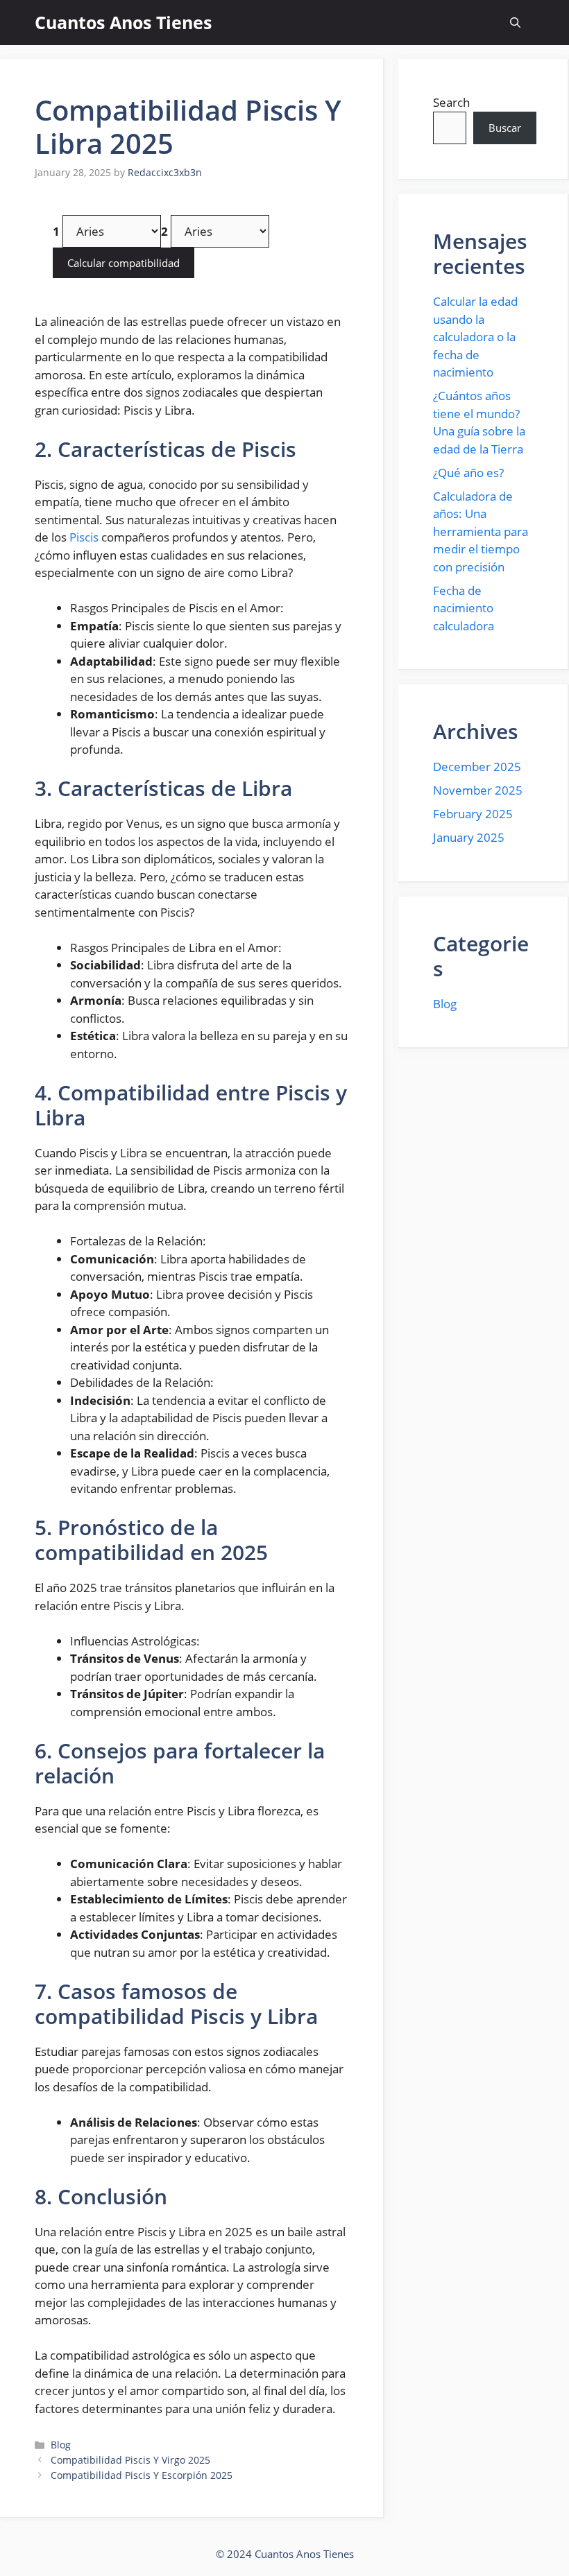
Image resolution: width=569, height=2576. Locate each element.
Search (451, 102)
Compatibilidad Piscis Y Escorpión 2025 (142, 2475)
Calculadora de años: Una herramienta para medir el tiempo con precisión (481, 531)
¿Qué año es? (468, 473)
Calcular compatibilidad (124, 263)
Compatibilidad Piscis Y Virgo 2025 (130, 2460)
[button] (515, 23)
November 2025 (478, 790)
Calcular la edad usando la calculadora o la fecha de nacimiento (475, 337)
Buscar (505, 128)
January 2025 (469, 837)
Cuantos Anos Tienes (123, 22)
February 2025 (473, 814)
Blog (61, 2445)
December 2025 (477, 767)
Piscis (84, 537)
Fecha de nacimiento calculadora (464, 608)
